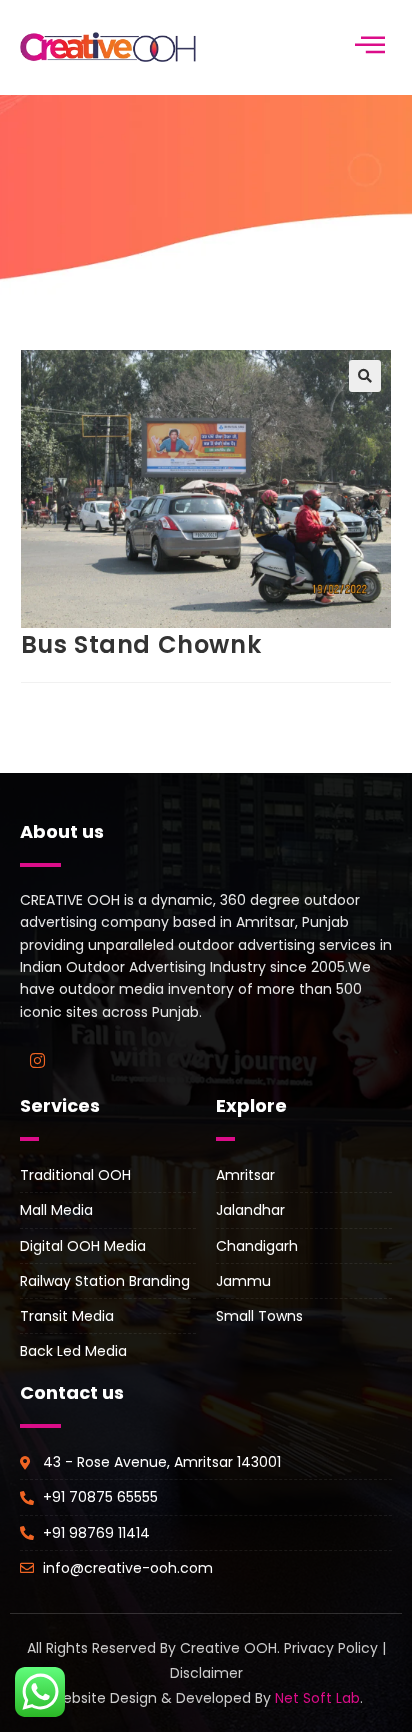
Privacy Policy (331, 1648)
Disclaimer (206, 1673)
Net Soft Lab (317, 1698)
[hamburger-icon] (369, 47)
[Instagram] (37, 1060)
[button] (365, 376)
